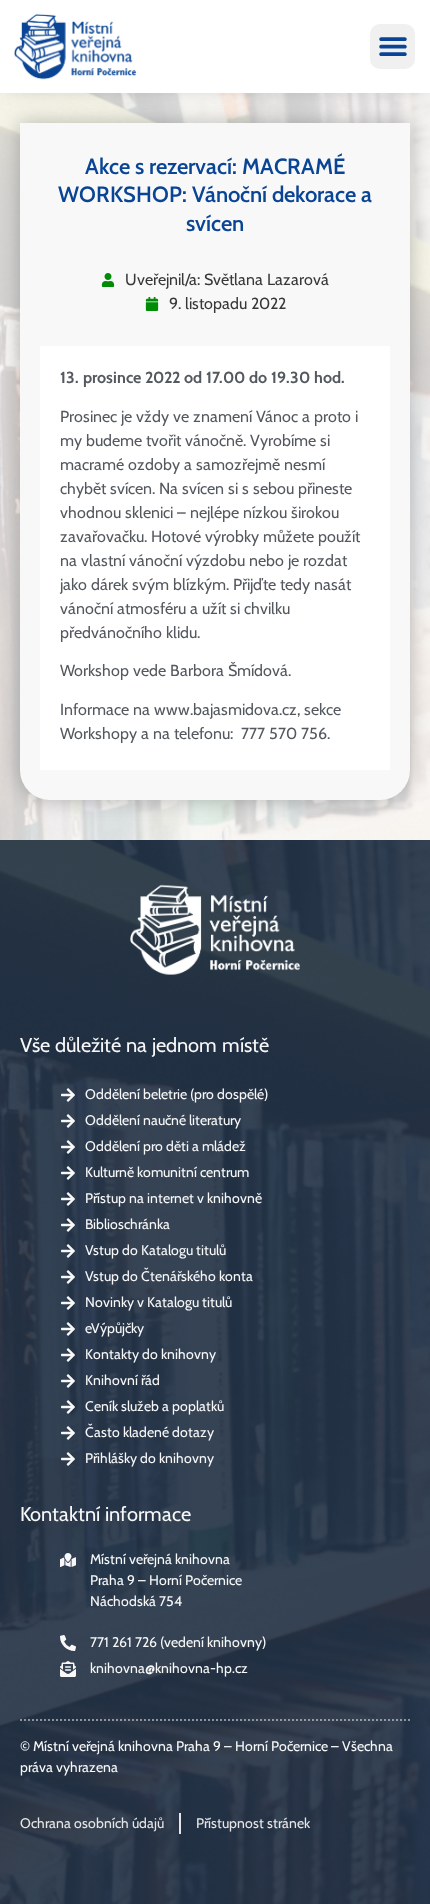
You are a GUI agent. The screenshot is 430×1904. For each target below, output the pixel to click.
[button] (392, 46)
